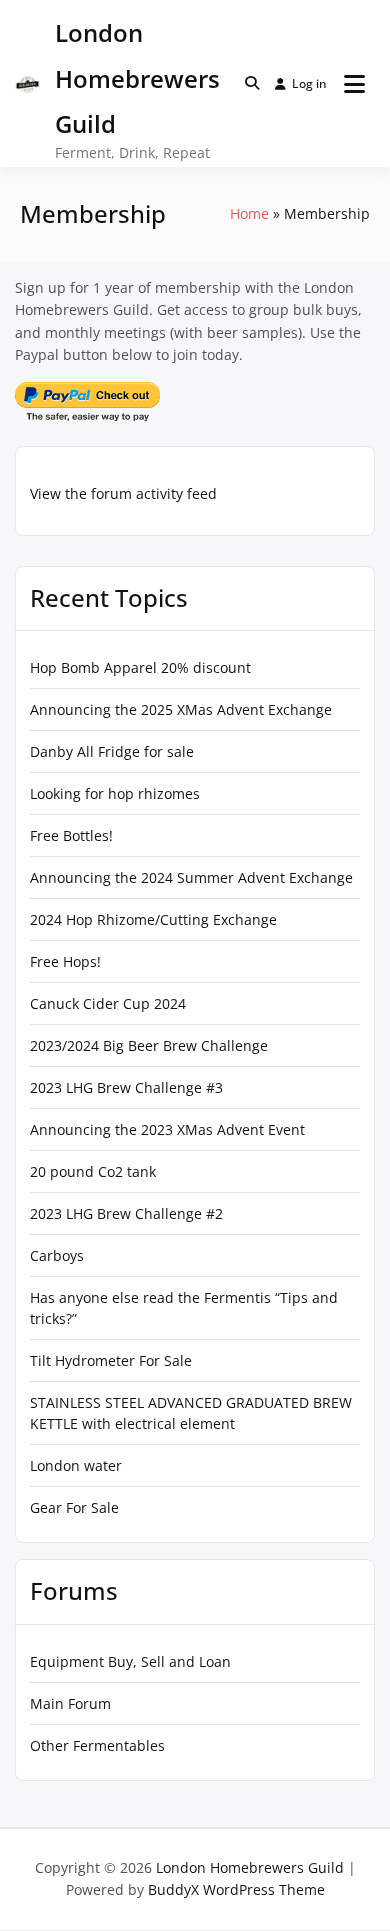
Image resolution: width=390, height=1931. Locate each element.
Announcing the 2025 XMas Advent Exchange (181, 709)
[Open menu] (354, 84)
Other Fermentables (97, 1745)
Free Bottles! (71, 835)
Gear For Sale (74, 1507)
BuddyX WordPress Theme (236, 1889)
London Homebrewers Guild (137, 78)
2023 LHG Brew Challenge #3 (126, 1087)
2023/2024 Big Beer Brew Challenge (149, 1045)
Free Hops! (65, 961)
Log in (309, 83)
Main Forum (70, 1703)
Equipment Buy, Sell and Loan (130, 1661)
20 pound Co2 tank (93, 1171)
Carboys (57, 1255)
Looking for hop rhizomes (115, 793)
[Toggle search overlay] (252, 83)
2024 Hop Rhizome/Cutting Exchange (153, 919)
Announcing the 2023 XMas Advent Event (167, 1129)
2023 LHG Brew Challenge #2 (126, 1213)
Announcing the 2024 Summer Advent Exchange (191, 877)
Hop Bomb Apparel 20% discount (140, 667)
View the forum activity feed (123, 493)
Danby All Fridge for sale (112, 751)
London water (76, 1465)
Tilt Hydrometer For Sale (111, 1360)
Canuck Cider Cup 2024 (108, 1003)
